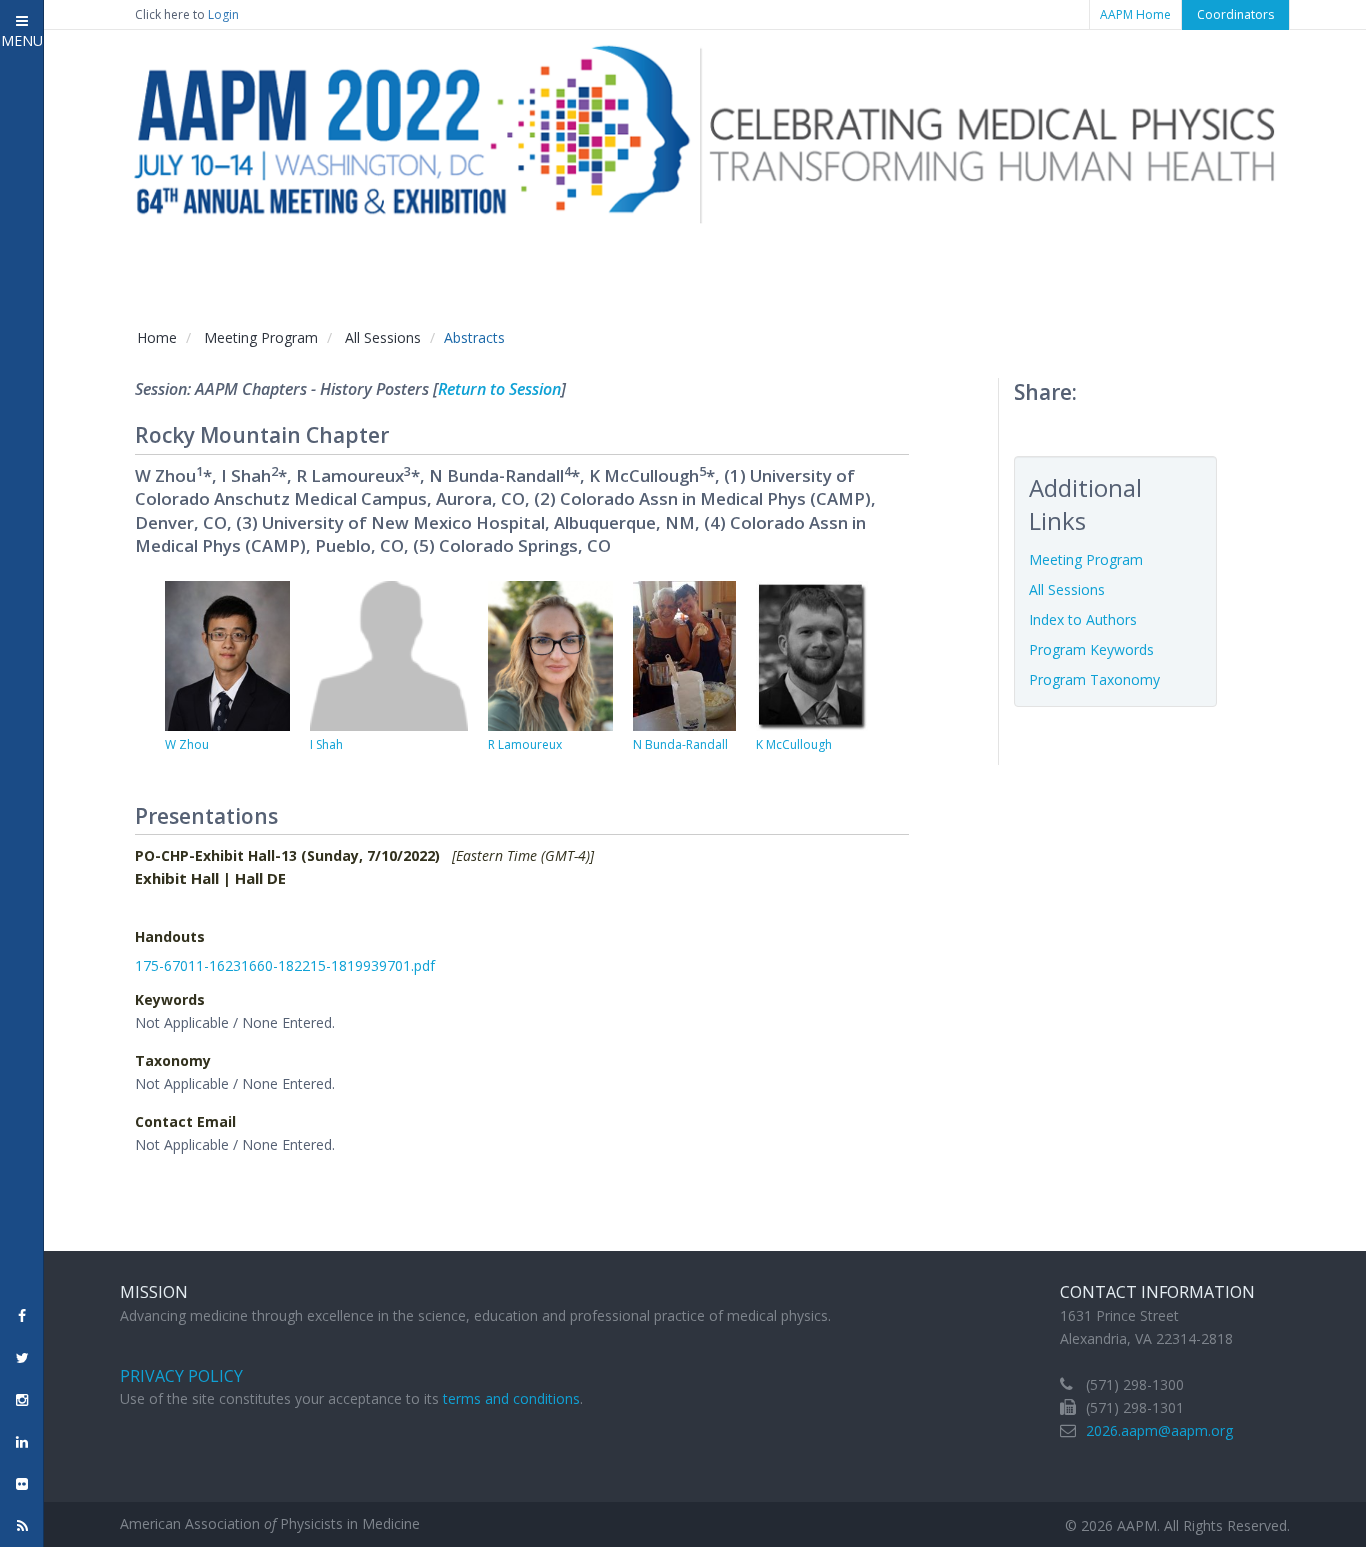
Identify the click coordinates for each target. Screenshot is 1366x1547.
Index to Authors (1083, 619)
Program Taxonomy (1094, 679)
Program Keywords (1091, 649)
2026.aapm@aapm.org (1159, 1430)
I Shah (326, 744)
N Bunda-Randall (680, 744)
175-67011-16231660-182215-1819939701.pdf (285, 965)
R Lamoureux (525, 744)
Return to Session (499, 389)
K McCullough (794, 744)
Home (157, 337)
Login (223, 14)
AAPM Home (1135, 14)
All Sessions (383, 337)
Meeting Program (261, 337)
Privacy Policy (181, 1376)
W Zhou (187, 744)
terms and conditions (511, 1398)
